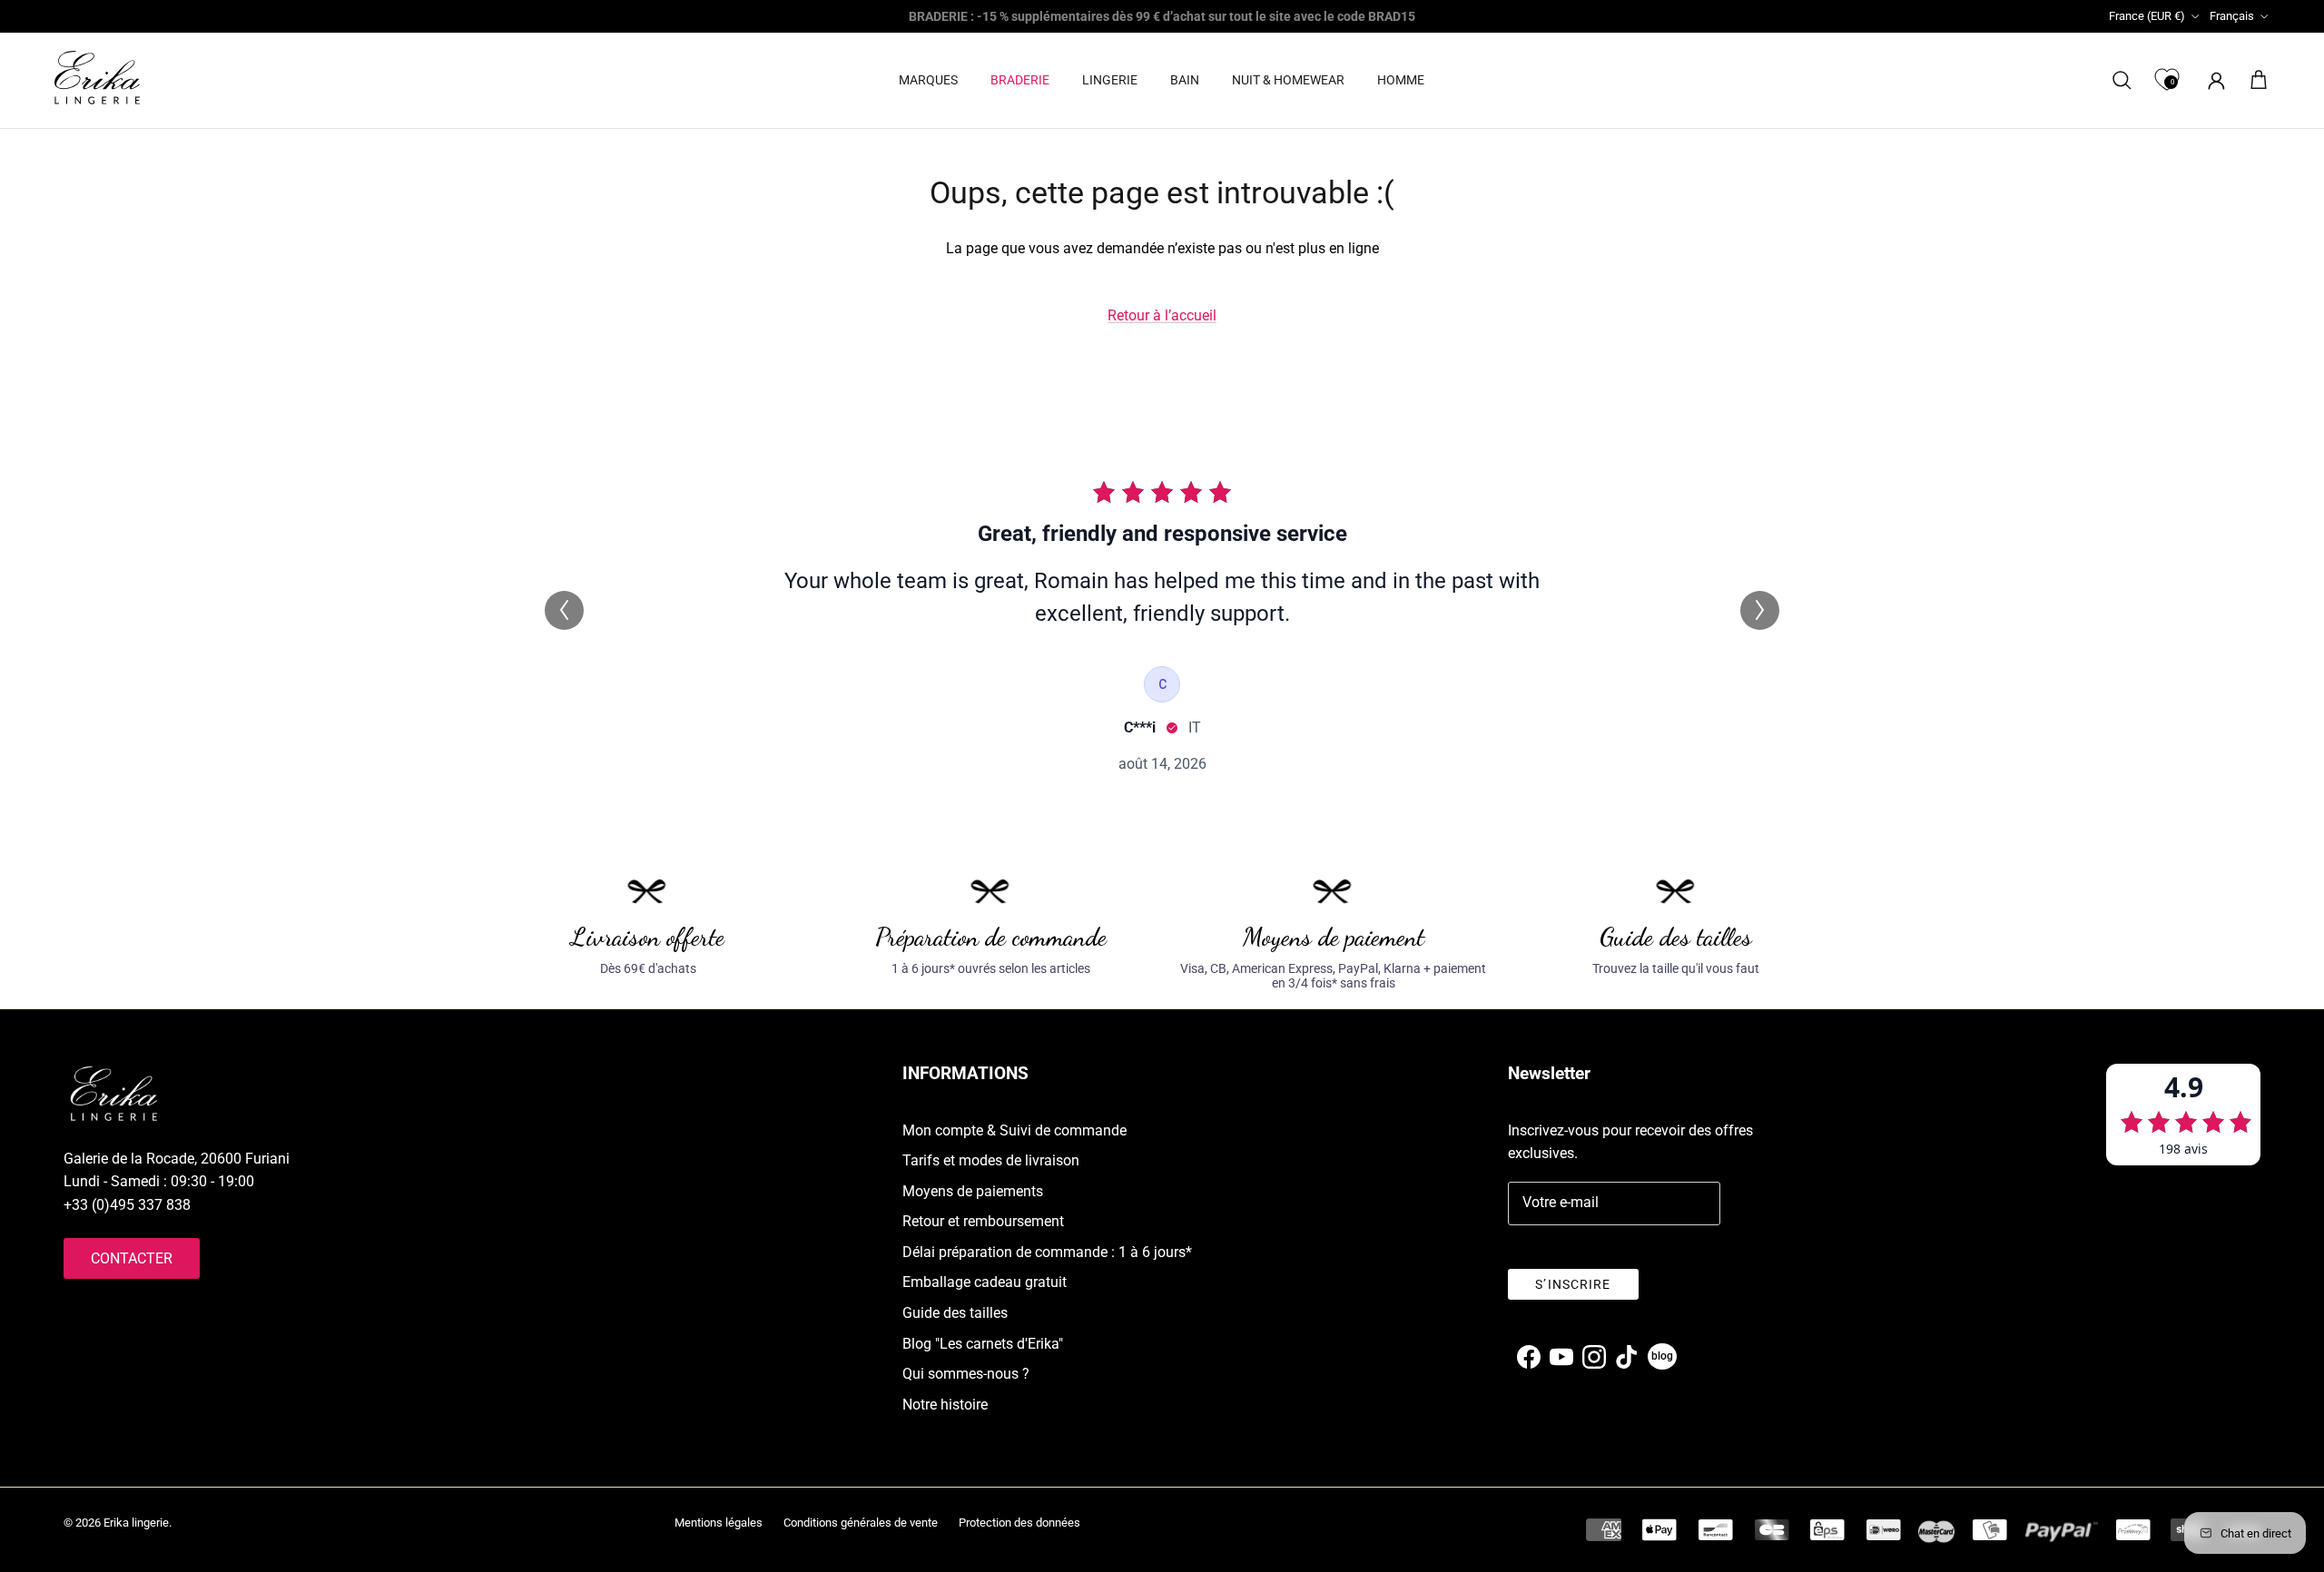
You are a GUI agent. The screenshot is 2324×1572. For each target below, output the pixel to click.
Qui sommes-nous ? (966, 1374)
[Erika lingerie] (97, 78)
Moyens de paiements (973, 1191)
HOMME (1401, 80)
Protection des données (1019, 1523)
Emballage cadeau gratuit (985, 1282)
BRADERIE (1020, 80)
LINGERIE (1110, 80)
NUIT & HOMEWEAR (1288, 80)
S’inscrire (1573, 1284)
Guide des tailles (955, 1313)
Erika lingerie (136, 1523)
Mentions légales (719, 1523)
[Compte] (2213, 80)
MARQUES (928, 80)
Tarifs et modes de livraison (991, 1160)
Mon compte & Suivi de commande (1014, 1130)
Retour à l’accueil (1162, 315)
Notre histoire (945, 1405)
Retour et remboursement (983, 1221)
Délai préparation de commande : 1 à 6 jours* (1047, 1252)
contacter (132, 1258)
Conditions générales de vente (861, 1523)
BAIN (1185, 80)
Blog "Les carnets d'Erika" (983, 1344)
